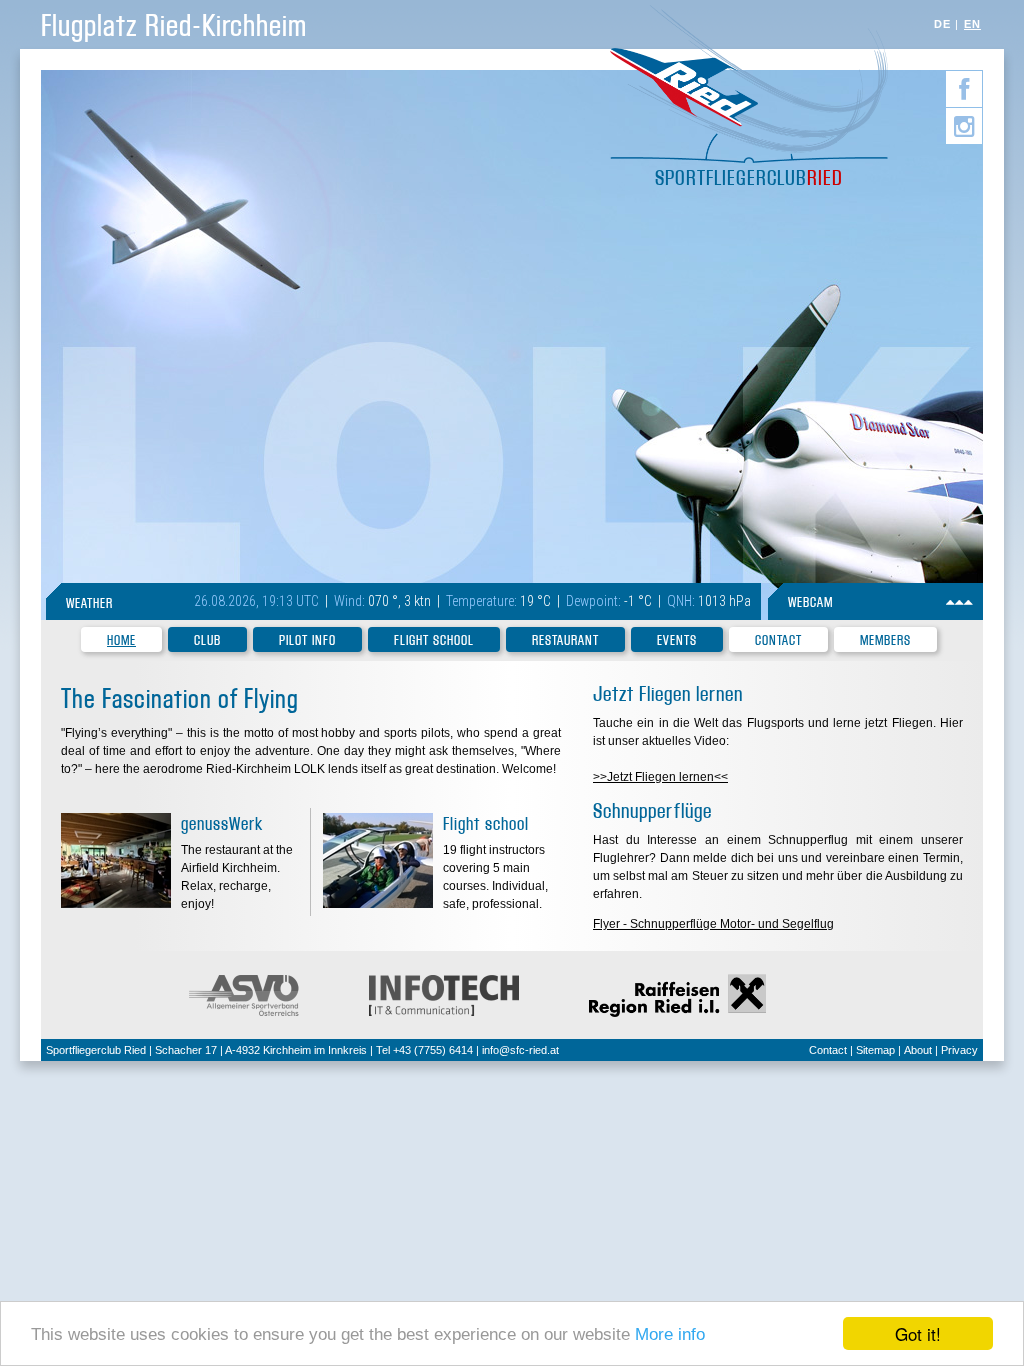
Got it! (918, 1333)
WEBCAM (810, 602)
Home (121, 640)
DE (942, 24)
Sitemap (875, 1050)
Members (885, 640)
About (918, 1050)
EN (972, 24)
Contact (778, 640)
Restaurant (565, 640)
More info (670, 1334)
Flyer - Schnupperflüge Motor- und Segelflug (713, 924)
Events (677, 640)
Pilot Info (307, 640)
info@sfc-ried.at (520, 1050)
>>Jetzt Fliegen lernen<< (660, 777)
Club (207, 640)
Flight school (434, 640)
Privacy (959, 1050)
